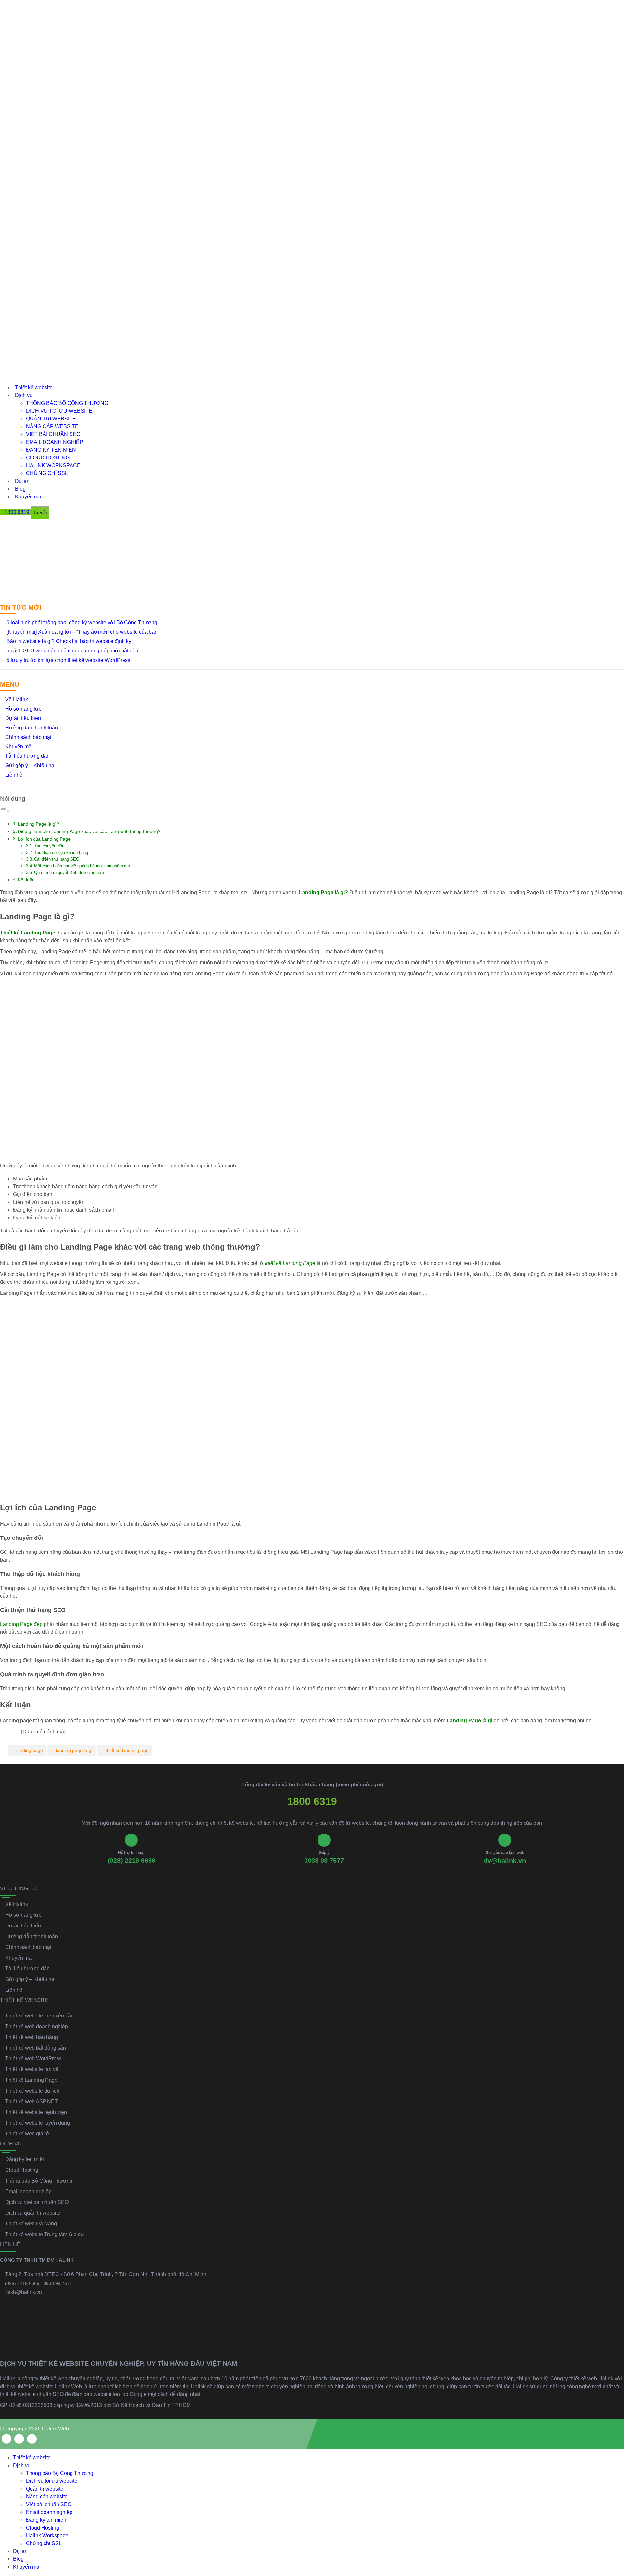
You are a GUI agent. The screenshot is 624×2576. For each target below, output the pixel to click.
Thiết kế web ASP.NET (32, 2101)
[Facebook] (6, 2439)
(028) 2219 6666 (131, 1861)
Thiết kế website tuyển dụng (38, 2123)
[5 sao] (18, 1732)
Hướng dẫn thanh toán (32, 728)
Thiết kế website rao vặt (32, 2069)
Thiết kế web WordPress (33, 2059)
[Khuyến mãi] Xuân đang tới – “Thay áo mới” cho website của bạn (82, 632)
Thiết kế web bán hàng (32, 2037)
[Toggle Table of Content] (5, 811)
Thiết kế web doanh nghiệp (37, 2026)
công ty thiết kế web (45, 2379)
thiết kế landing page (127, 1750)
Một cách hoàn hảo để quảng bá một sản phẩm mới (83, 866)
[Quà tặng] (5, 528)
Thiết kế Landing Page (31, 2080)
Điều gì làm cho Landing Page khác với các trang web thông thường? (89, 831)
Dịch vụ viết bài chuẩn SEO (37, 2202)
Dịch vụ (24, 395)
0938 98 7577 (324, 1861)
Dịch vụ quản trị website (33, 2213)
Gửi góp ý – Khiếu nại (30, 765)
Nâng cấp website (52, 426)
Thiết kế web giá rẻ (27, 2134)
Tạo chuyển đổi (49, 846)
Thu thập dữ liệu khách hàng (61, 852)
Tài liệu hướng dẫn (27, 756)
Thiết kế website (34, 387)
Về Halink (17, 699)
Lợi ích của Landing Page (44, 839)
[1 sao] (2, 1732)
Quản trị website (51, 419)
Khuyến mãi (29, 497)
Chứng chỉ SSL (47, 473)
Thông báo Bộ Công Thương (67, 403)
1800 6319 (312, 1801)
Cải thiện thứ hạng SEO (57, 859)
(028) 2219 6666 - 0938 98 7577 (39, 2283)
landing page (30, 1750)
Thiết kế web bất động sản (36, 2048)
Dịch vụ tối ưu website (59, 411)
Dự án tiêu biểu (23, 718)
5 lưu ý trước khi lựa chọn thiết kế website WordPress (68, 660)
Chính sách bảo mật (28, 737)
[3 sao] (10, 1732)
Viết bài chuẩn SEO (53, 434)
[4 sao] (14, 1732)
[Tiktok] (32, 2439)
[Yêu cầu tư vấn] (613, 2497)
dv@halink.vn (505, 1861)
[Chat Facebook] (613, 2525)
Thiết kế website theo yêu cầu (39, 2016)
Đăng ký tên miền (51, 450)
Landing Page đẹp (21, 1624)
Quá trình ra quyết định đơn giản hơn (69, 873)
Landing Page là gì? (39, 824)
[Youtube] (19, 2439)
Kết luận (26, 880)
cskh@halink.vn (24, 2292)
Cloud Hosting (48, 458)
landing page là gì (74, 1750)
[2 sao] (6, 1732)
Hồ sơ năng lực (23, 709)
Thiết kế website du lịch (32, 2091)
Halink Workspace (53, 465)
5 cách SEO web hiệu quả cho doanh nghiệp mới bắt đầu (72, 651)
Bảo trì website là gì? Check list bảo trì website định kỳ (69, 641)
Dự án (22, 481)
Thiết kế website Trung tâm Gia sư (45, 2234)
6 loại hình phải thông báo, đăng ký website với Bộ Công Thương (82, 622)
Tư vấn (40, 513)
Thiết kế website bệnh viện (36, 2112)
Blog (20, 489)
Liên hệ (14, 775)
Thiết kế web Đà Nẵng (31, 2224)
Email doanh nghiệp (55, 442)
